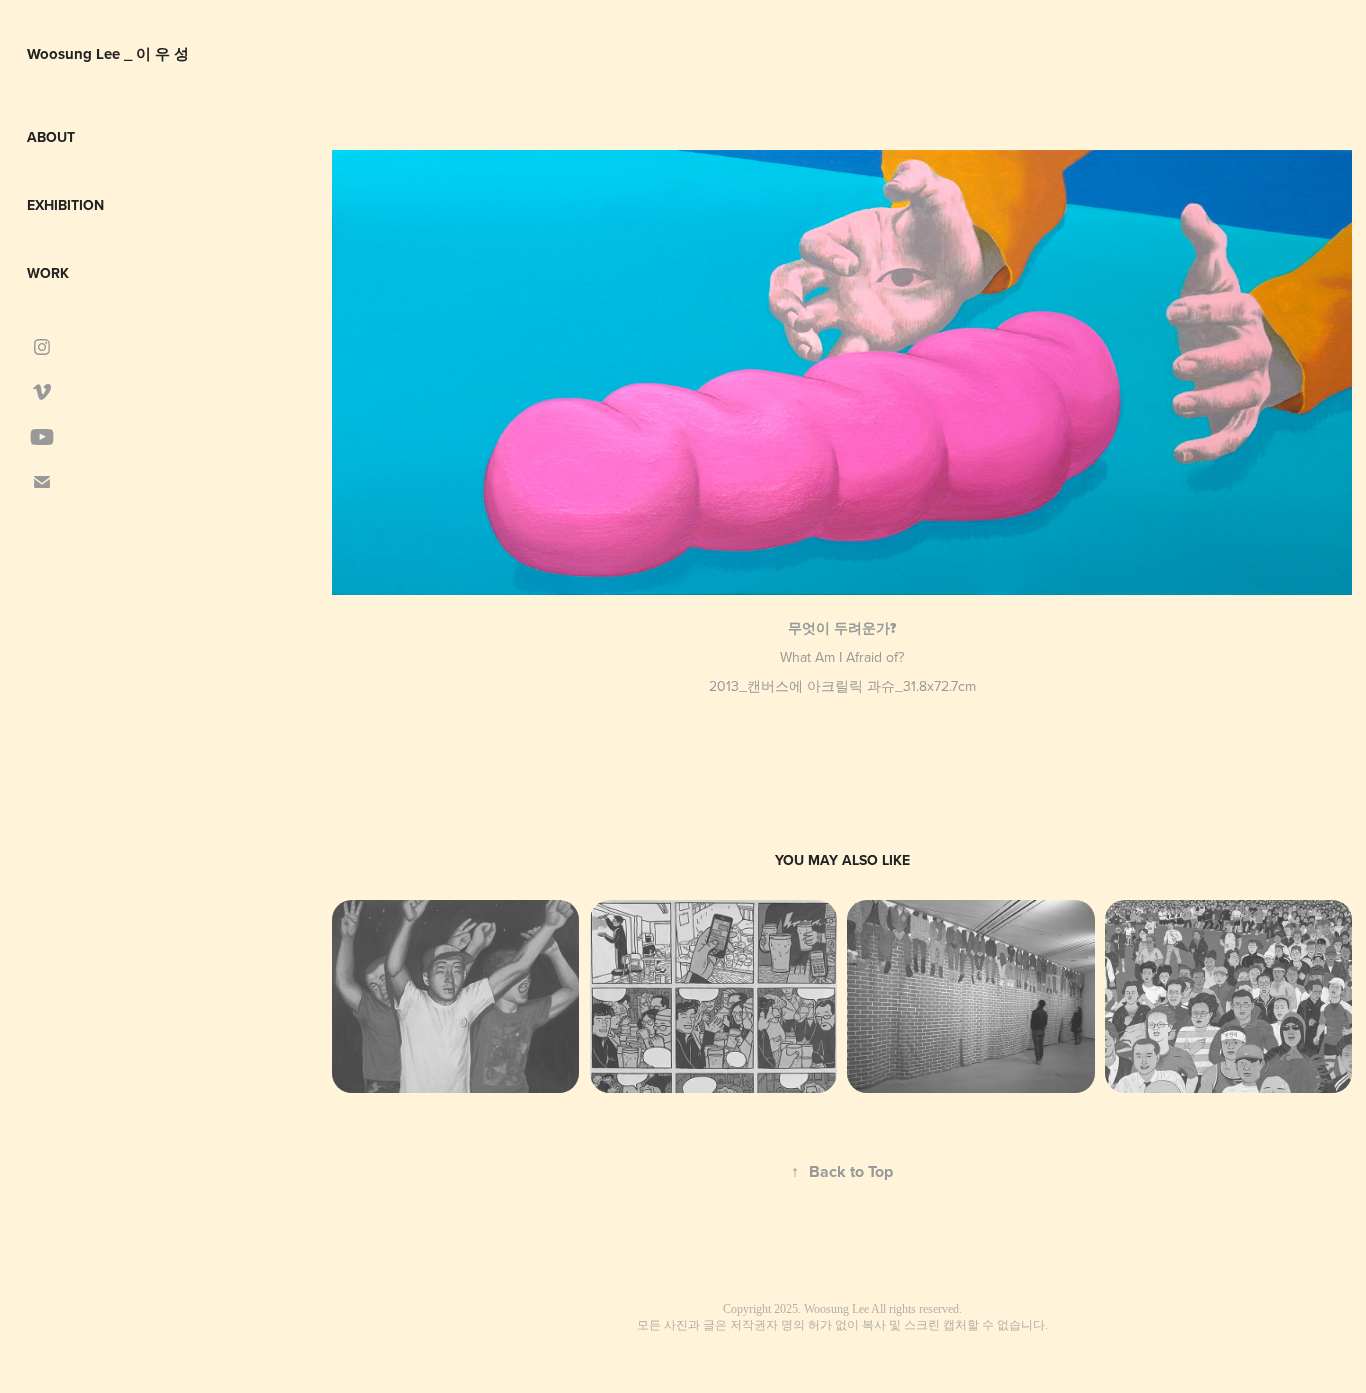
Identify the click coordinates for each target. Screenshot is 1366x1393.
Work (48, 273)
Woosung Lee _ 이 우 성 (108, 54)
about (51, 137)
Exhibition (65, 205)
